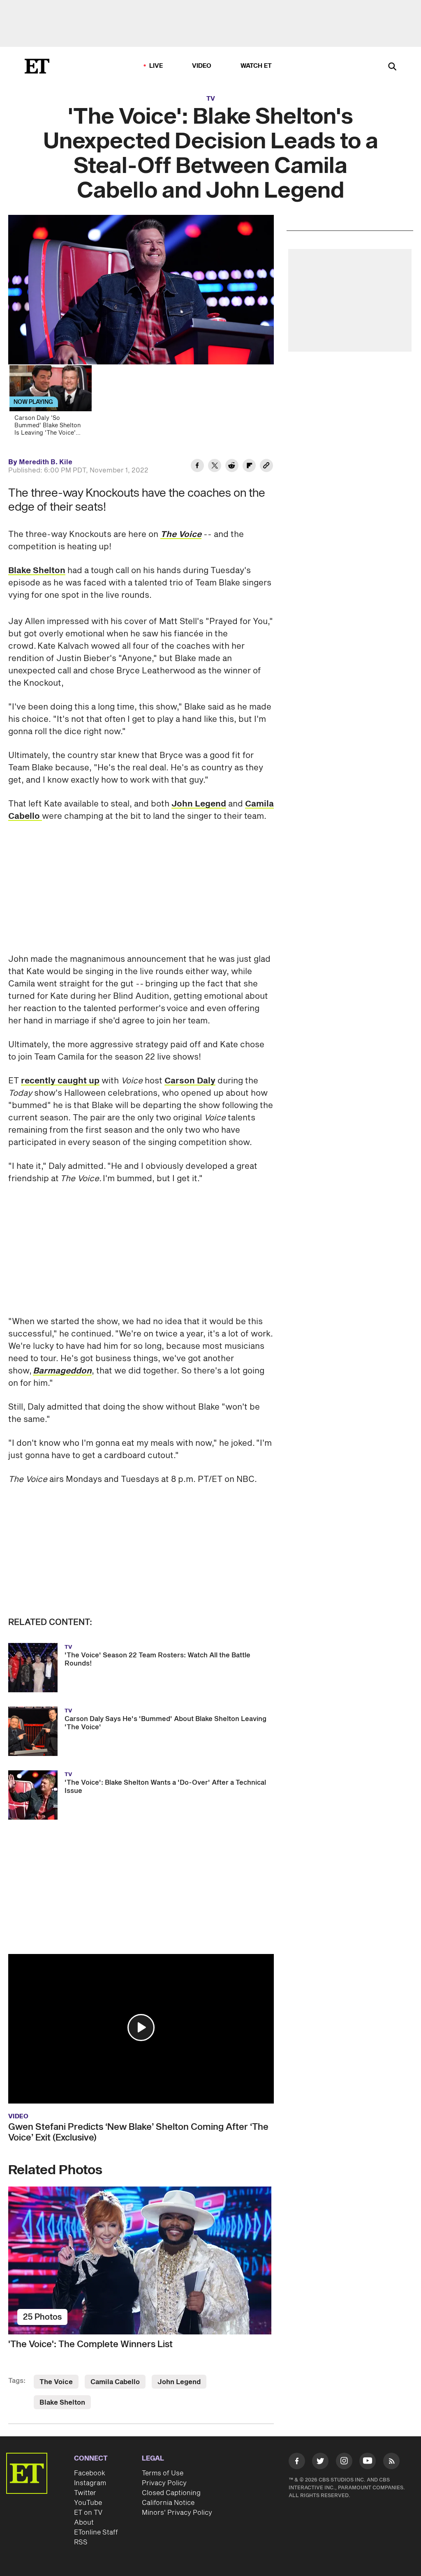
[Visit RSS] (391, 2462)
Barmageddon (62, 1371)
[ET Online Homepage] (37, 66)
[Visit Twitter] (320, 2462)
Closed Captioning (171, 2493)
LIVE (156, 66)
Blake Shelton (37, 571)
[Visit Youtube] (368, 2461)
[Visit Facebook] (297, 2462)
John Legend (199, 804)
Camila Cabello (115, 2382)
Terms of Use (163, 2473)
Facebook (90, 2473)
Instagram (90, 2483)
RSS (81, 2542)
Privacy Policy (164, 2483)
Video (202, 66)
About (84, 2523)
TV (211, 99)
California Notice (168, 2503)
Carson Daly (190, 1081)
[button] (141, 2028)
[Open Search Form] (392, 67)
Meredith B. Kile (46, 462)
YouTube (88, 2503)
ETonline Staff (96, 2532)
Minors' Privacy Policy (177, 2513)
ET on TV (88, 2513)
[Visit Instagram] (344, 2462)
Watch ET (256, 66)
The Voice (56, 2382)
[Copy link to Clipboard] (266, 467)
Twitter (85, 2493)
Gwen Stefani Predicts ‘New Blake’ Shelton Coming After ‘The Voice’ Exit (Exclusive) (138, 2132)
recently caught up (60, 1081)
